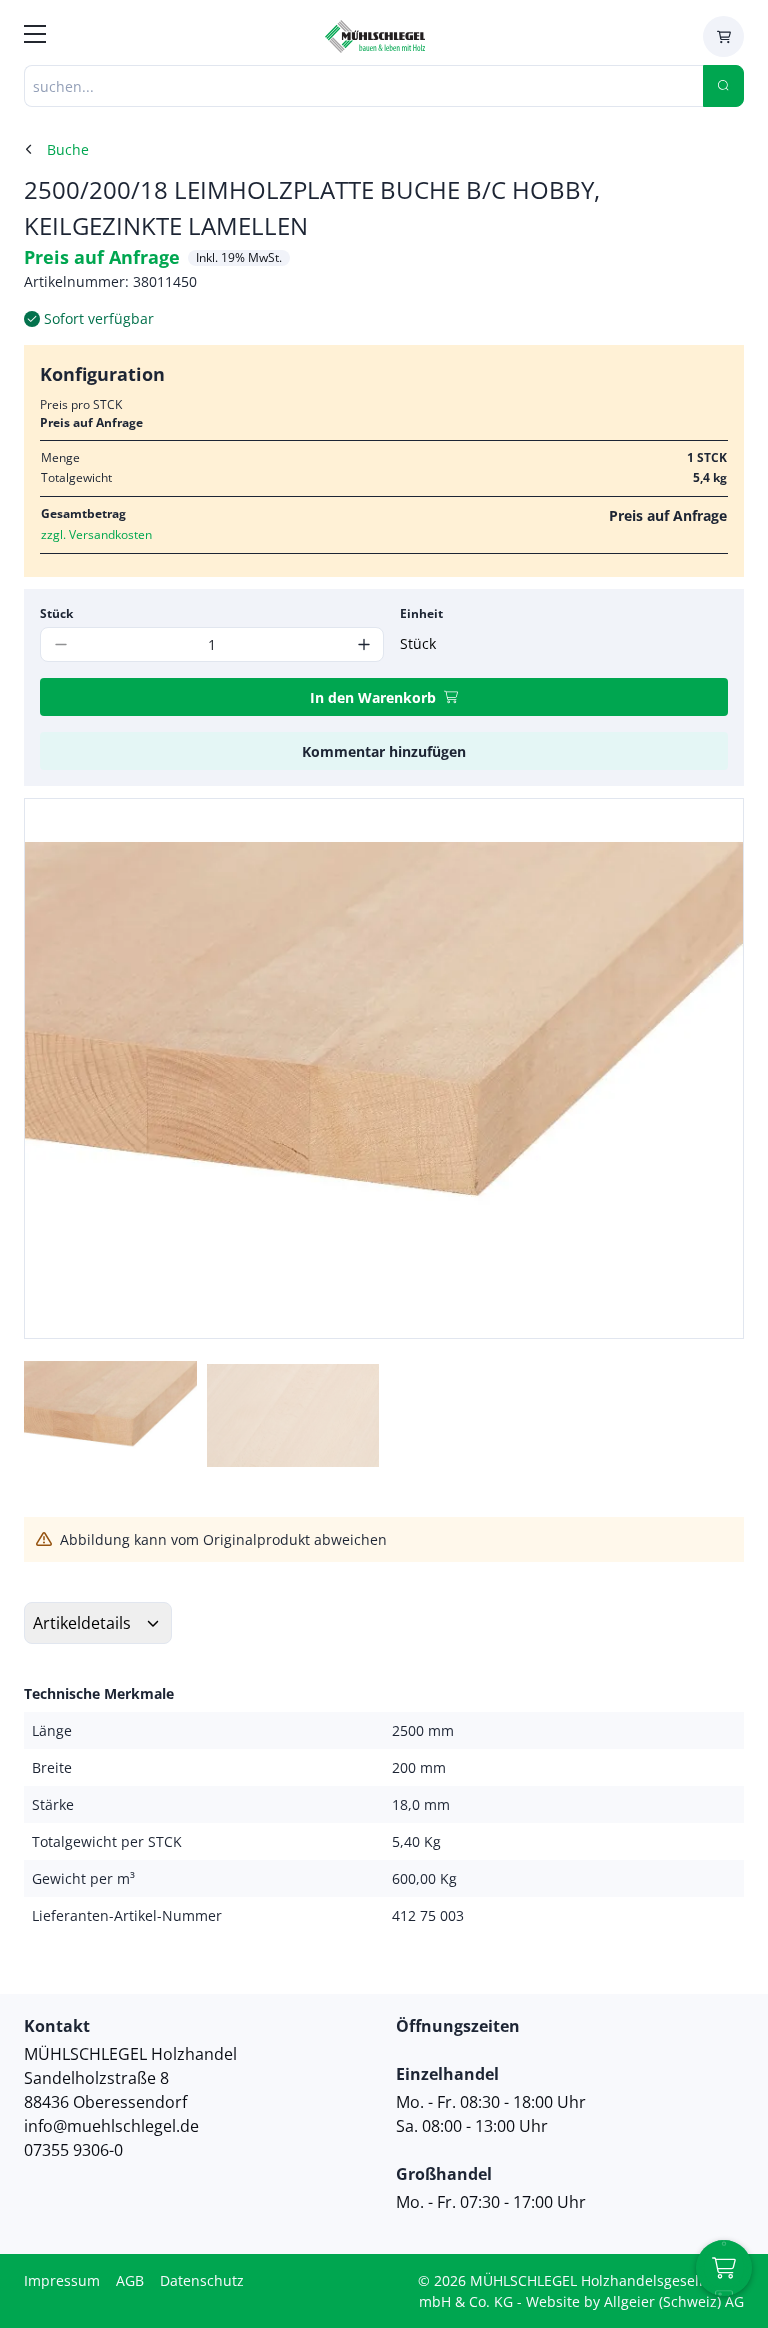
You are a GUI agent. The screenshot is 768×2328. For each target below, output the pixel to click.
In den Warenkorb (373, 697)
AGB (130, 2280)
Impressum (62, 2280)
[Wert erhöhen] (363, 644)
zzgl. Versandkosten (96, 534)
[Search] (723, 86)
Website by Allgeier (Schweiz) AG (635, 2301)
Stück (56, 613)
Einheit (421, 613)
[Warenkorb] (723, 36)
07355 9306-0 (73, 2150)
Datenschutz (202, 2280)
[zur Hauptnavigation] (35, 37)
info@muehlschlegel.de (111, 2126)
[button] (707, 1068)
